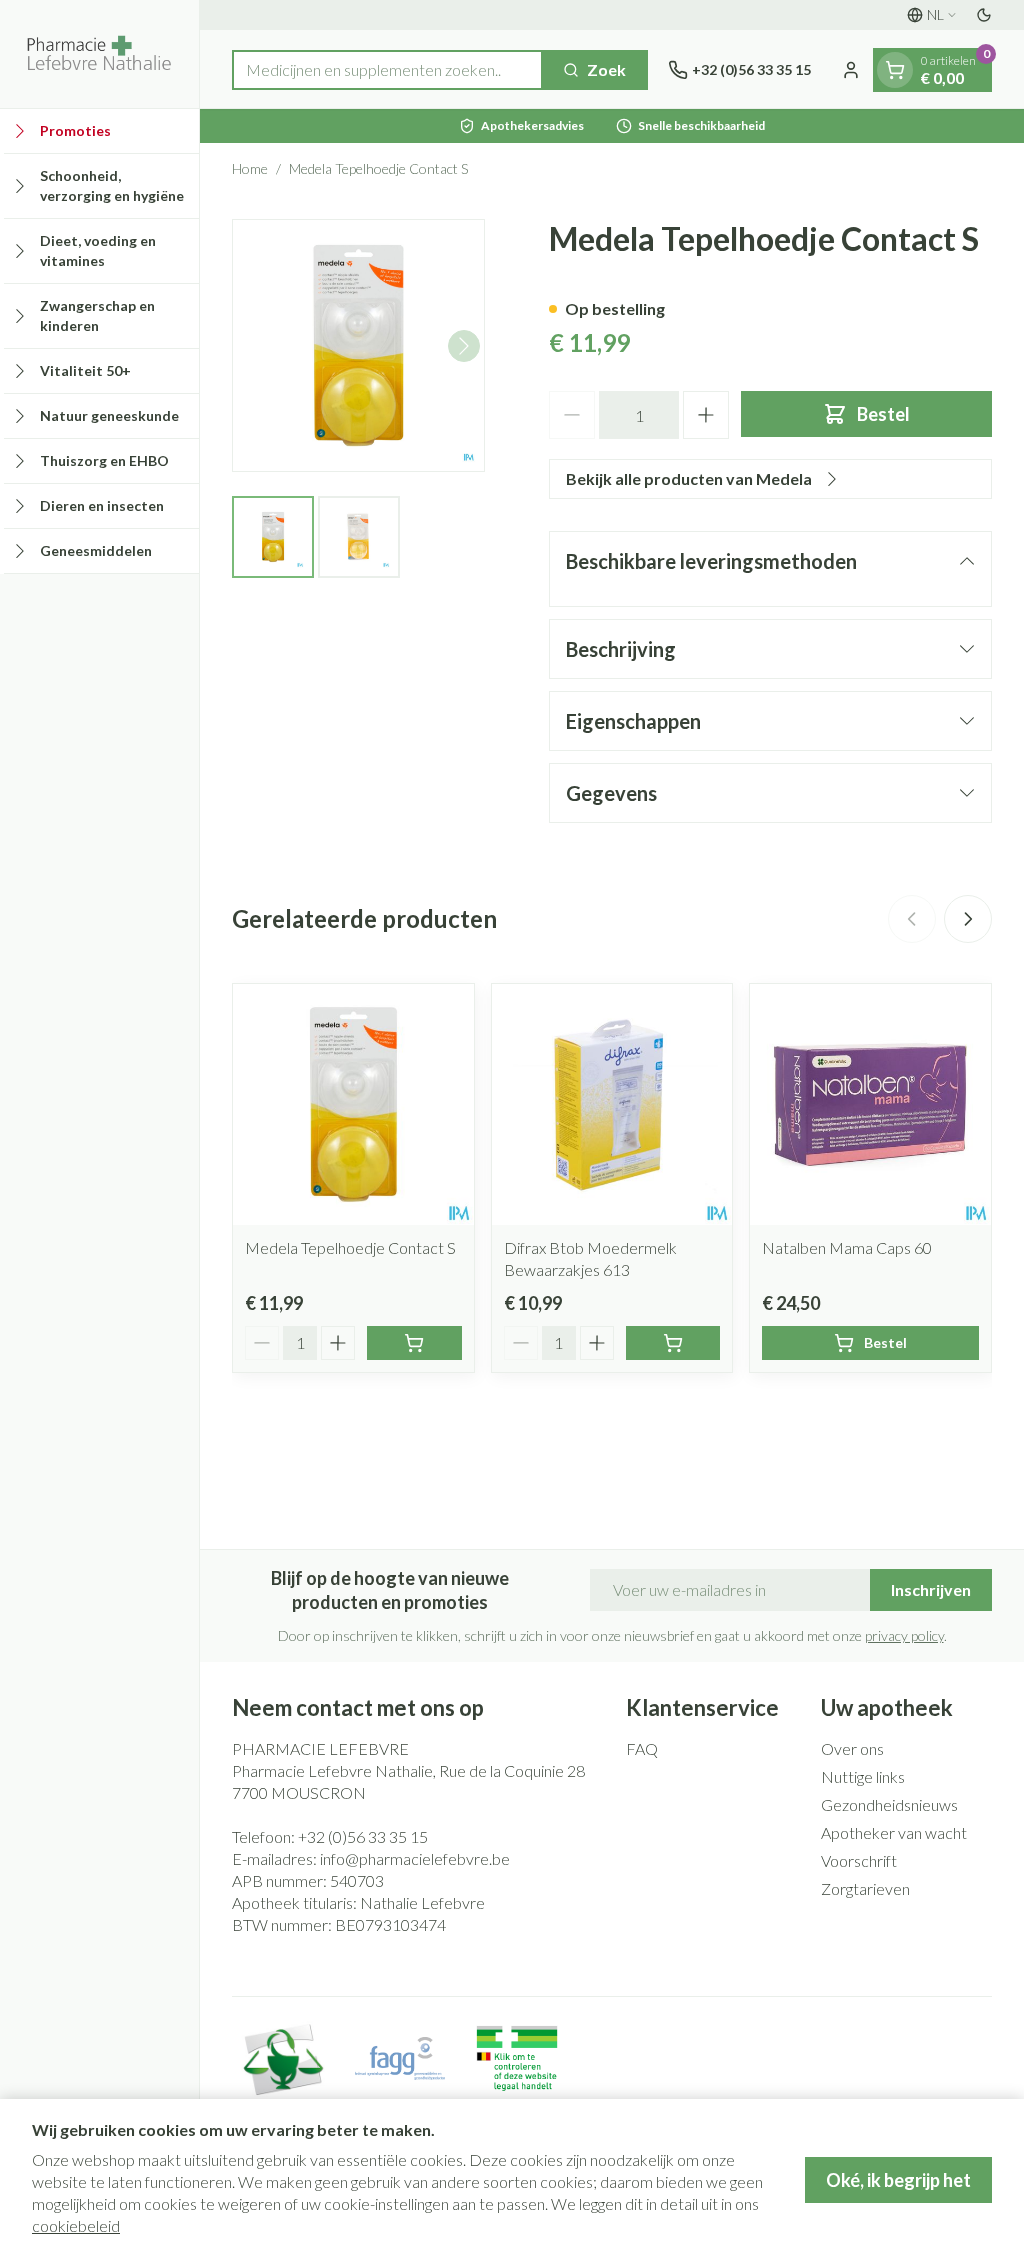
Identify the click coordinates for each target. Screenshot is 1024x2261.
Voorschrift (859, 1860)
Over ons (852, 1748)
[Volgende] (464, 346)
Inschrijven (931, 1589)
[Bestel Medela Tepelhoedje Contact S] (414, 1343)
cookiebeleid (76, 2225)
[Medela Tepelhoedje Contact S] (353, 1104)
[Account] (851, 70)
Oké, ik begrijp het (898, 2180)
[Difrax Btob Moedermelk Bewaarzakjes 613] (612, 1104)
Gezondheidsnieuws (889, 1804)
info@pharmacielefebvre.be (415, 1858)
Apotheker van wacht (894, 1832)
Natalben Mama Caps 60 (847, 1247)
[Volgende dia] (968, 919)
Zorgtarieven (865, 1888)
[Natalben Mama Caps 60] (870, 1104)
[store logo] (99, 54)
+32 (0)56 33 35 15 (363, 1836)
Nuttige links (863, 1776)
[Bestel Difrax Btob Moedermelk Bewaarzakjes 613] (673, 1343)
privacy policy (904, 1635)
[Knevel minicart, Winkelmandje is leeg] (895, 70)
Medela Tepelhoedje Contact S (350, 1247)
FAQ (642, 1748)
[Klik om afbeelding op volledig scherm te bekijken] (358, 345)
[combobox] (387, 70)
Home (250, 168)
